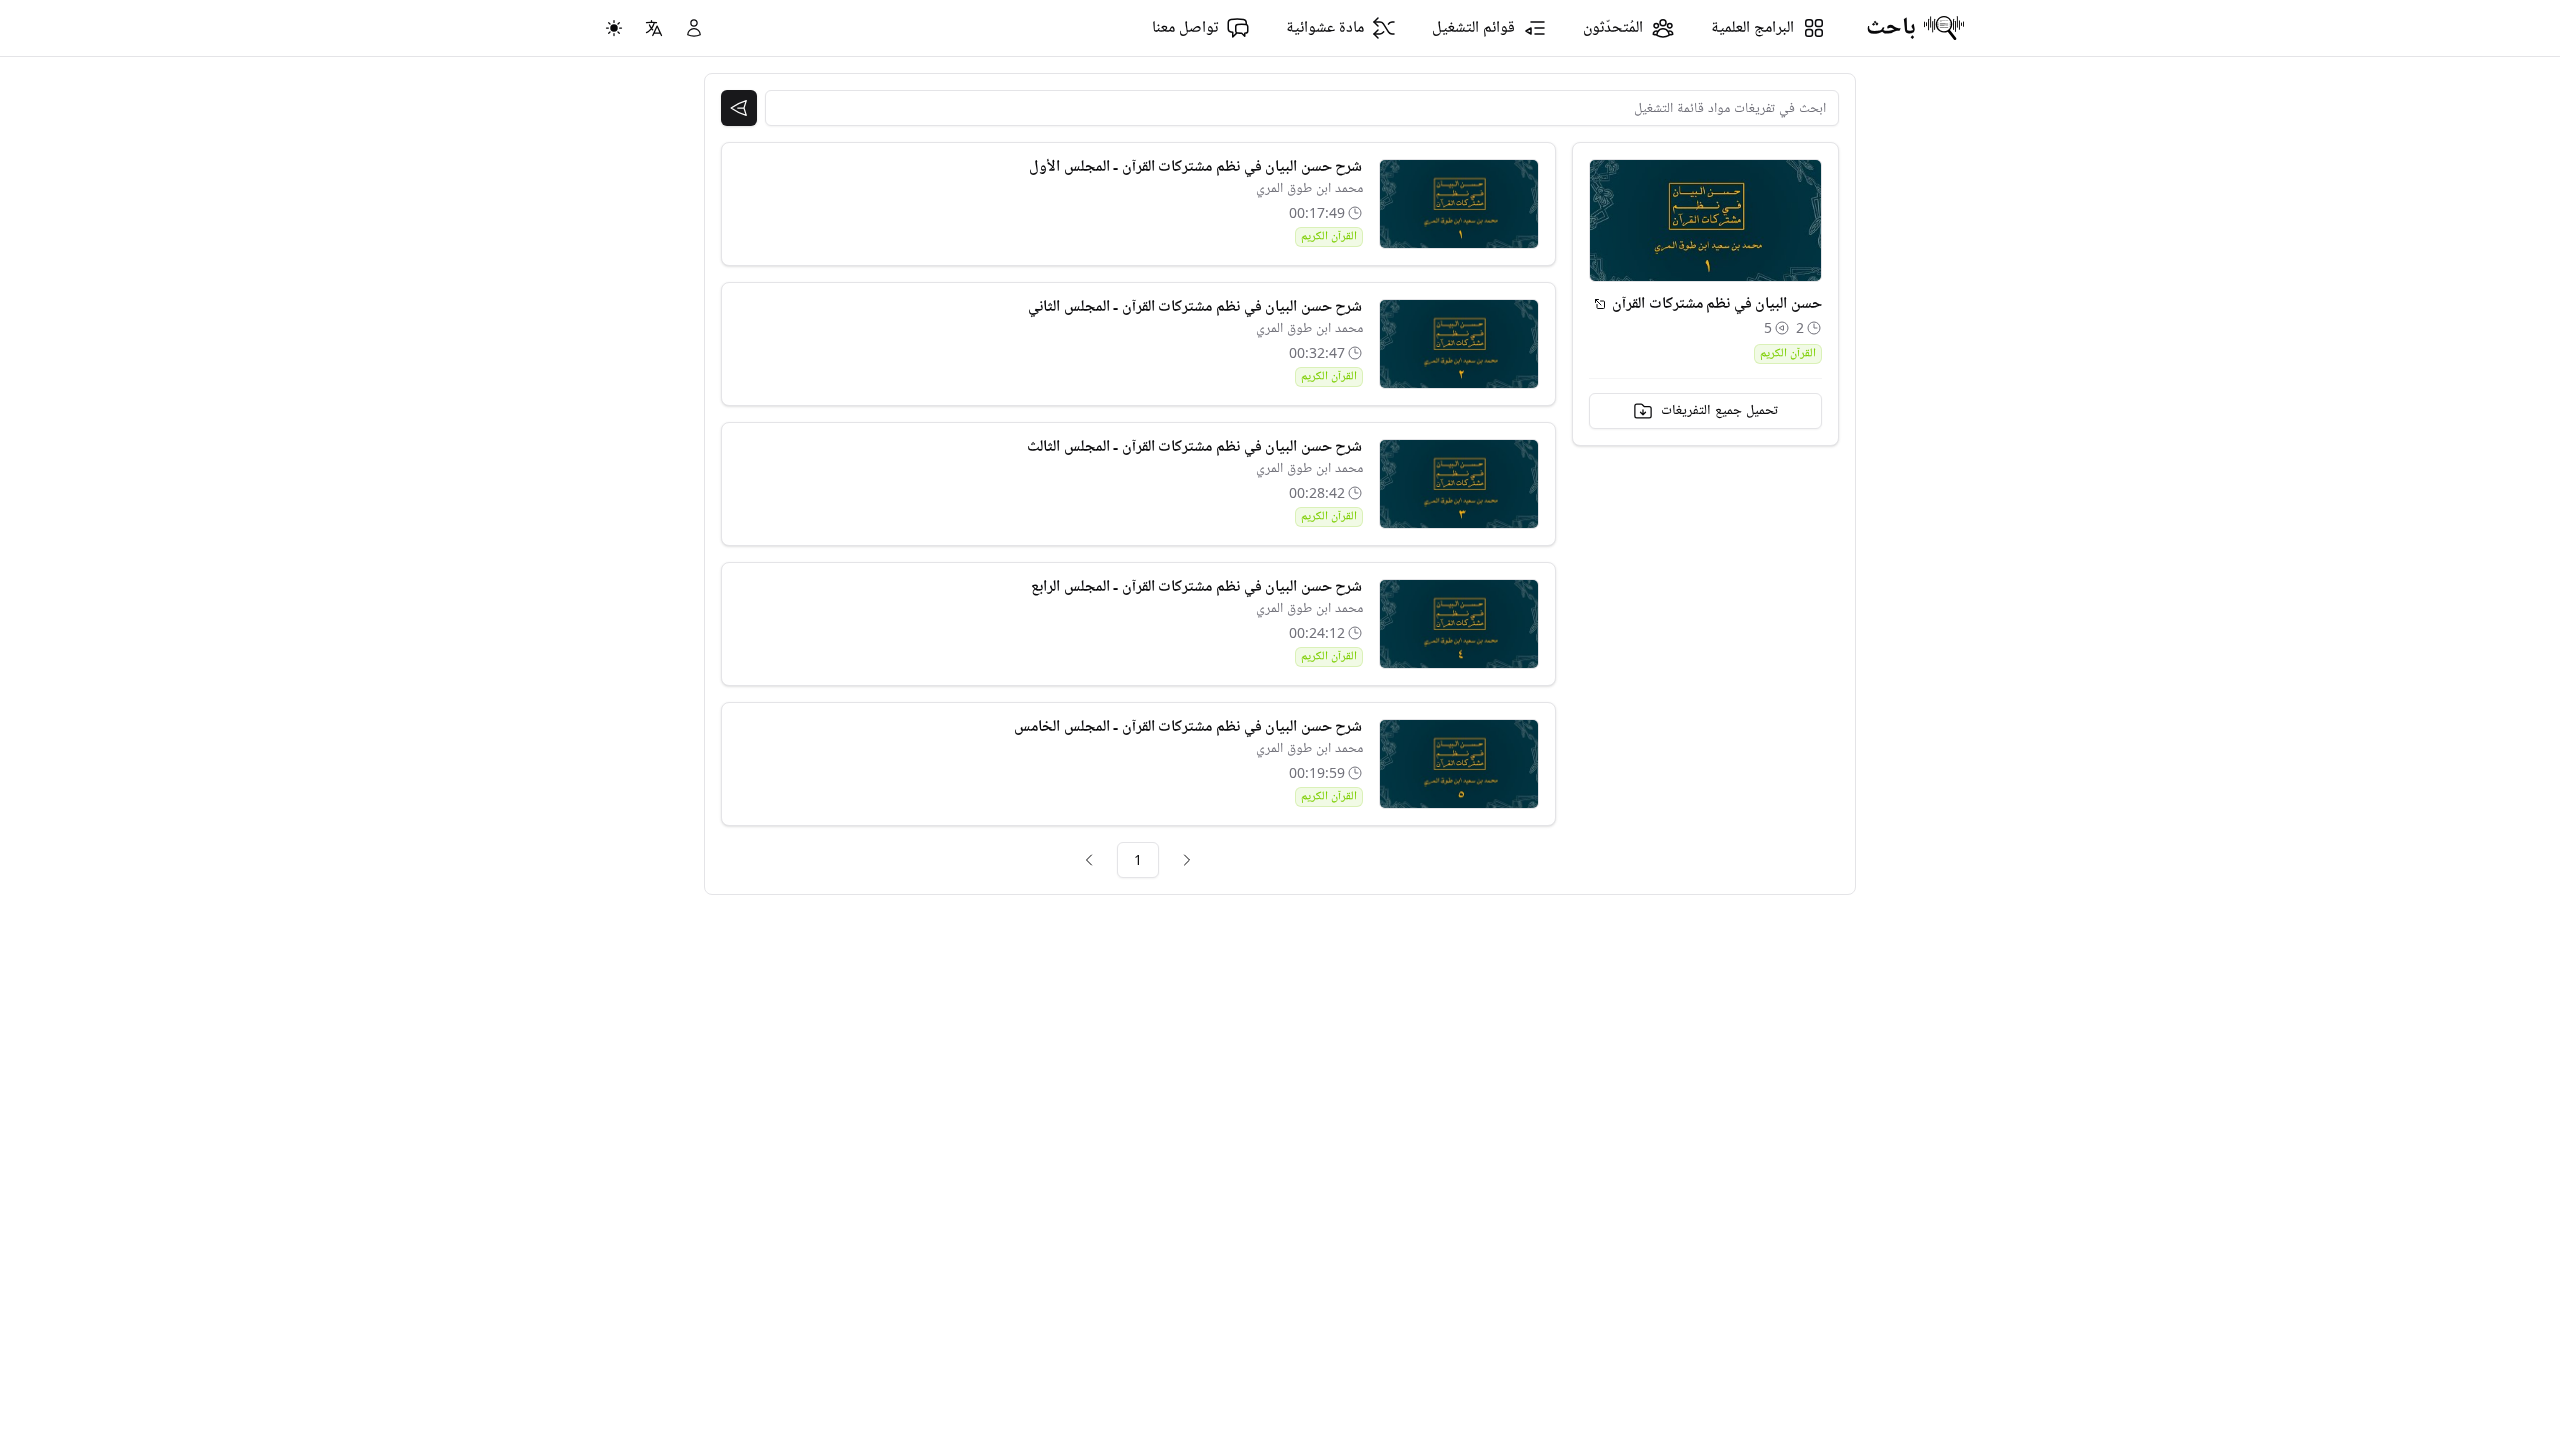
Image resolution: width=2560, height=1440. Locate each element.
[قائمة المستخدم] (694, 28)
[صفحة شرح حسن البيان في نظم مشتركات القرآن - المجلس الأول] (1459, 204)
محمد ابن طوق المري (1309, 188)
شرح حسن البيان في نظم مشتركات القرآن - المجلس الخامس (1188, 727)
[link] (1187, 860)
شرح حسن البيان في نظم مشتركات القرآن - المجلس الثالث (1194, 447)
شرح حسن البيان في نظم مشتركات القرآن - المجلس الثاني (1195, 307)
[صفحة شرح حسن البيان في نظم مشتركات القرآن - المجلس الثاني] (1459, 344)
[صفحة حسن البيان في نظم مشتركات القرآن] (1600, 304)
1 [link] (1138, 859)
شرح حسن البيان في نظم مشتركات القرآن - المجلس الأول (1195, 167)
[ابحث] (739, 108)
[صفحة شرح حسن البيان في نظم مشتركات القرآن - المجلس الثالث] (1459, 484)
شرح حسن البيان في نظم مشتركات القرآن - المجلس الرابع (1196, 587)
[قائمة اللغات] (654, 28)
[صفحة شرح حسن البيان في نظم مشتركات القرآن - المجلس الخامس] (1459, 764)
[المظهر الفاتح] (614, 28)
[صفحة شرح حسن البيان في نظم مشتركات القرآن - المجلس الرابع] (1459, 624)
